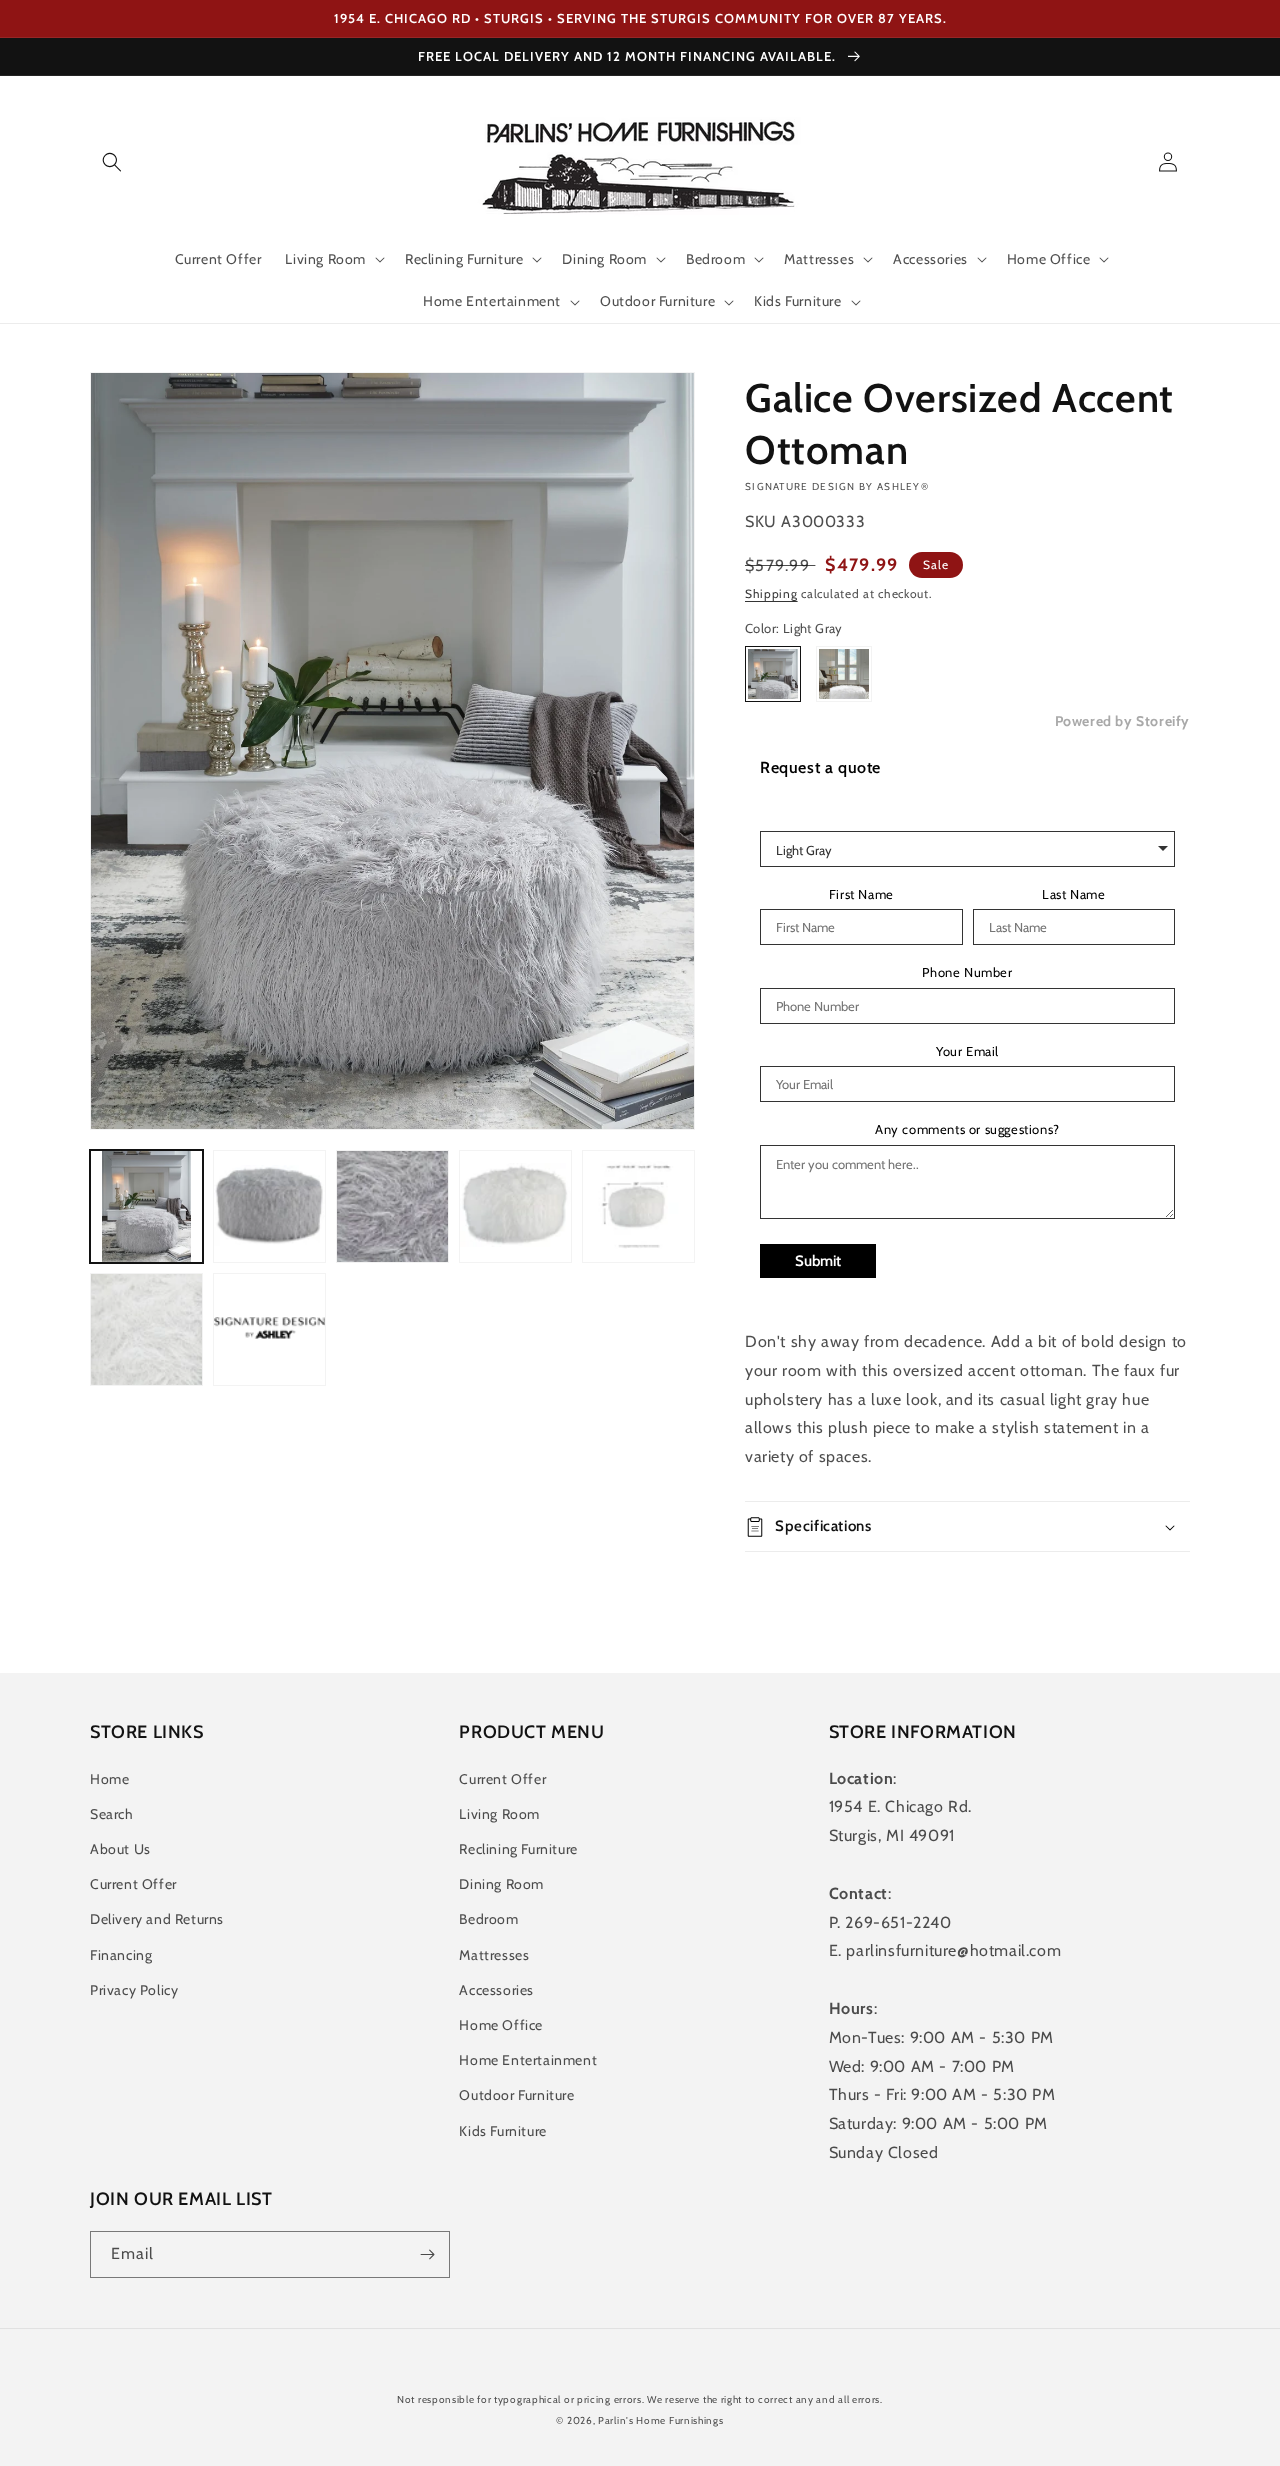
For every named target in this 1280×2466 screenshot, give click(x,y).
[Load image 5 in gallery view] (515, 1206)
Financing (121, 1955)
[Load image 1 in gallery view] (146, 1206)
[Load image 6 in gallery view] (638, 1206)
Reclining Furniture (518, 1849)
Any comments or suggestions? (967, 1129)
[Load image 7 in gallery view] (146, 1329)
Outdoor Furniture (516, 2095)
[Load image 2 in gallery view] (269, 1206)
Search (112, 1814)
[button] (112, 162)
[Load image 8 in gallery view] (269, 1329)
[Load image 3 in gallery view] (392, 1206)
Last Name (1073, 894)
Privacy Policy (134, 1990)
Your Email (967, 1051)
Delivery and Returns (157, 1919)
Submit (818, 1261)
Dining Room (501, 1884)
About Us (120, 1849)
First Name (861, 894)
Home (109, 1779)
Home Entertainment (528, 2060)
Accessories (496, 1990)
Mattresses (494, 1955)
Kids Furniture (502, 2131)
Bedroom (488, 1919)
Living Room (499, 1814)
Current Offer (133, 1884)
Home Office (501, 2025)
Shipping (771, 593)
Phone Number (967, 972)
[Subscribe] (427, 2254)
